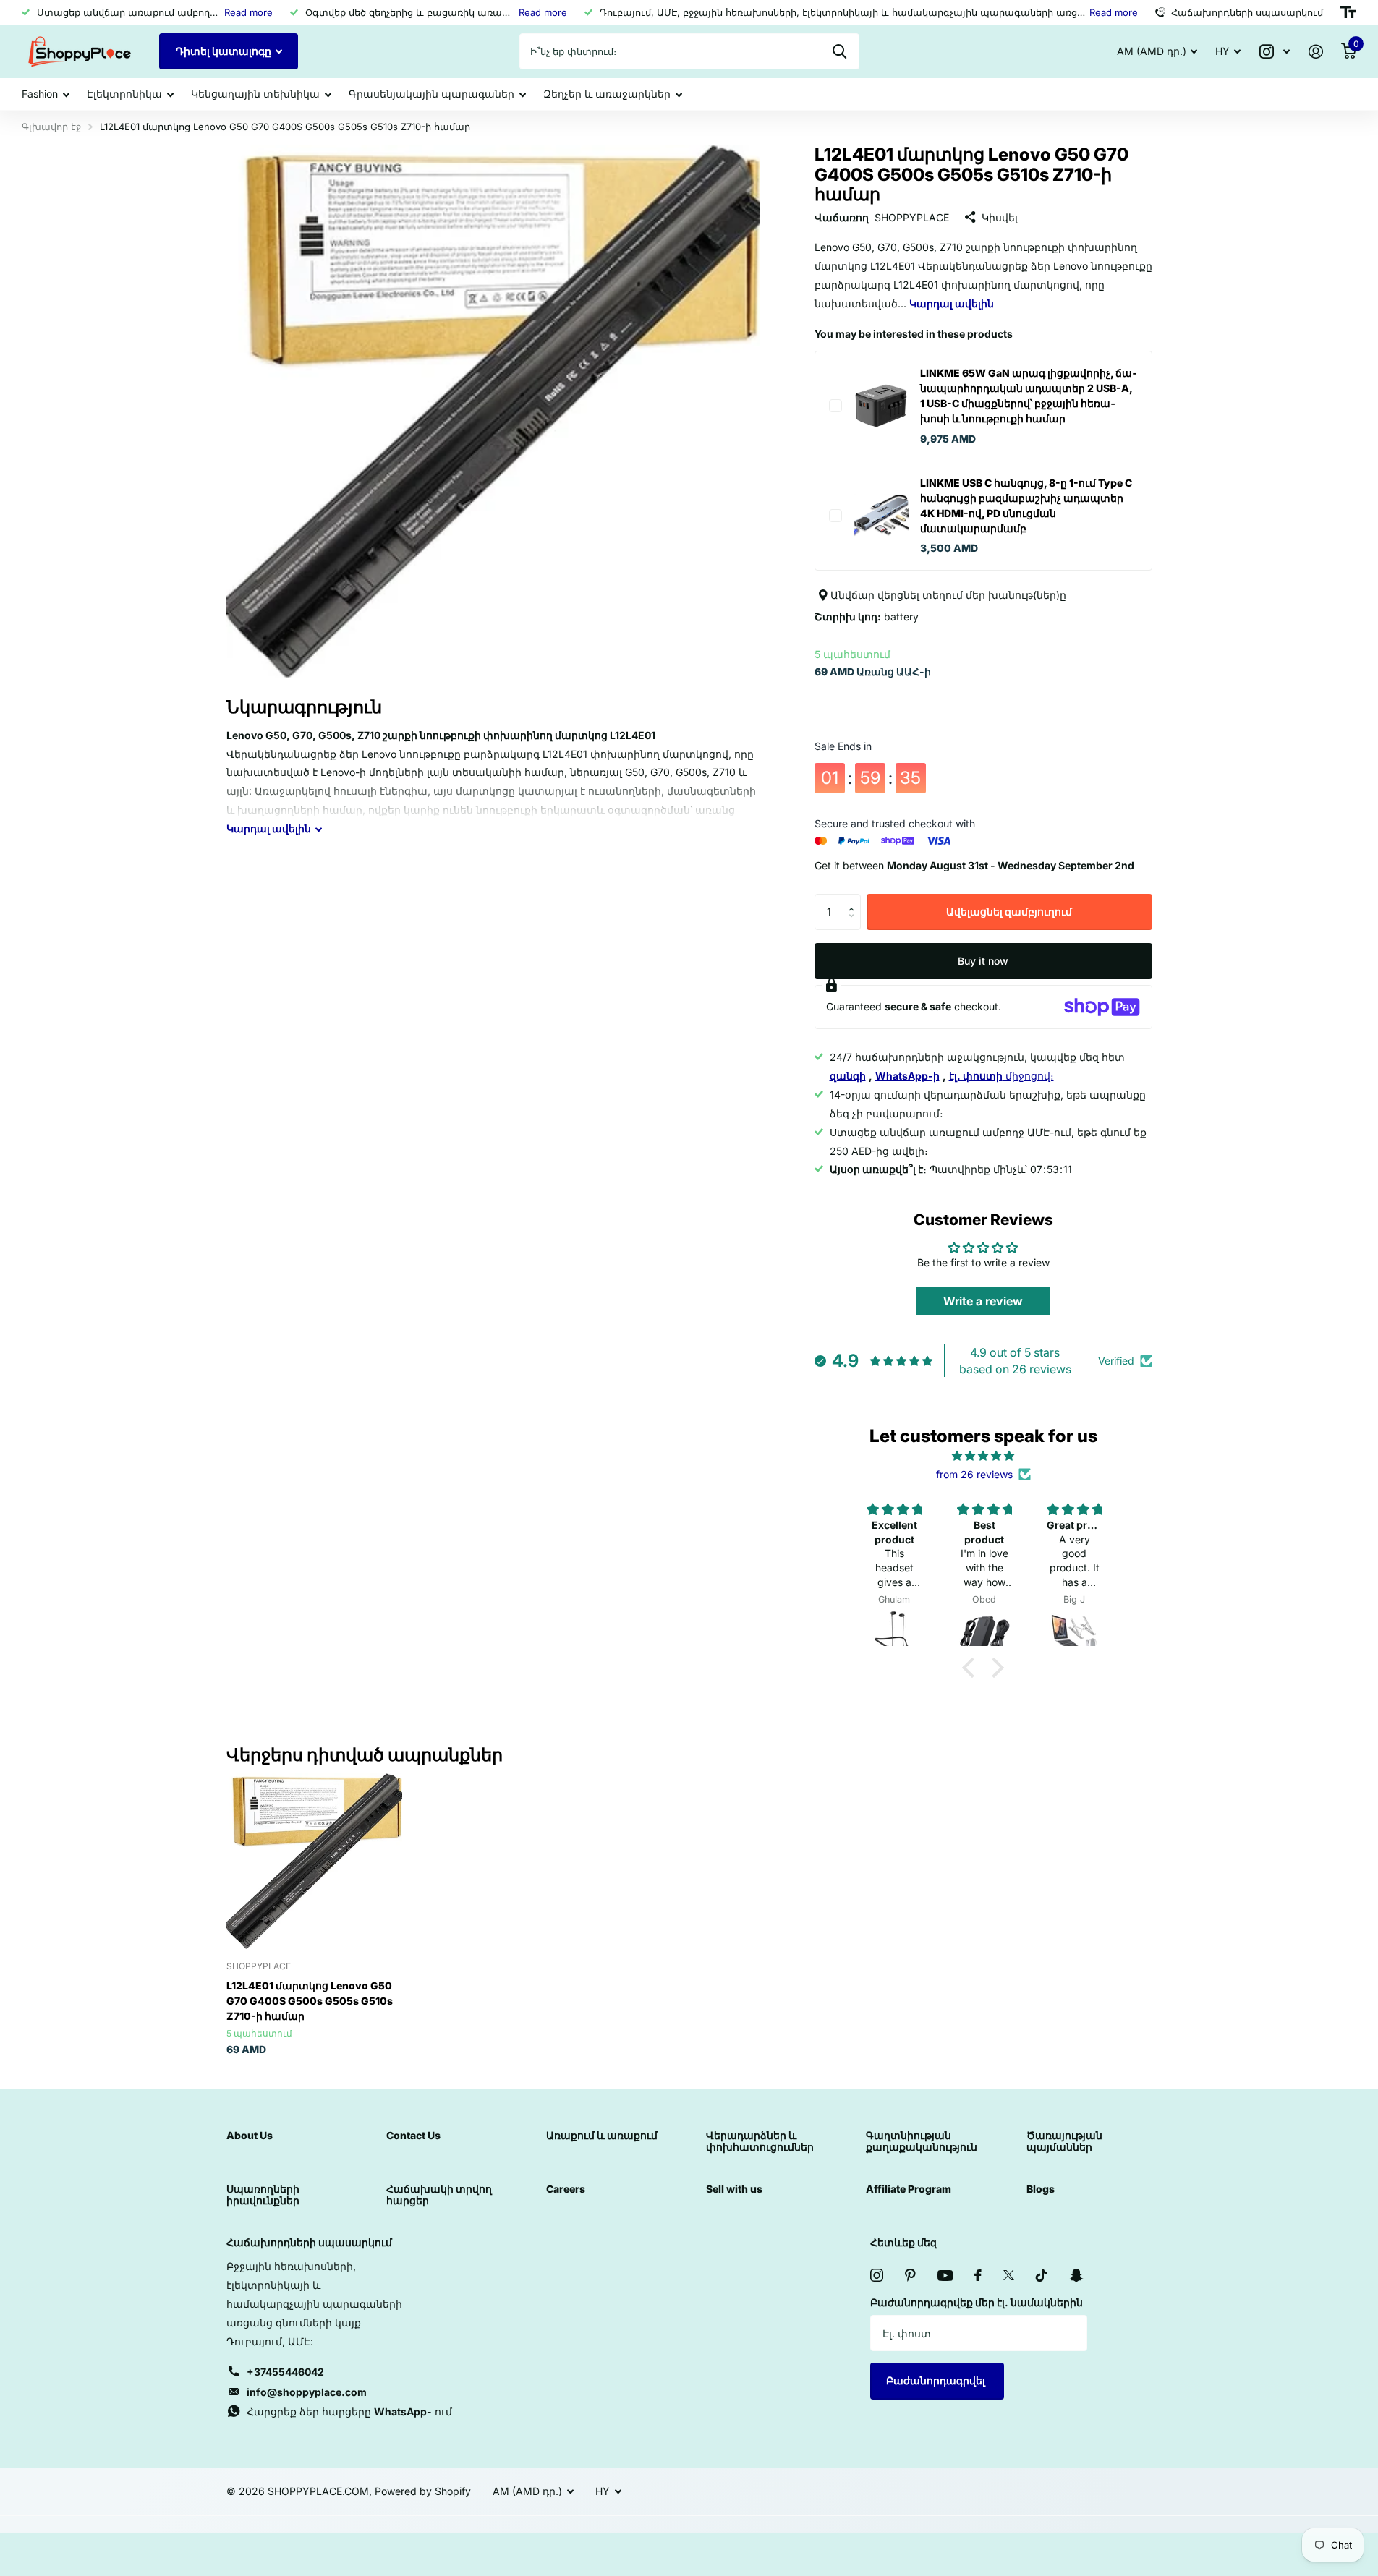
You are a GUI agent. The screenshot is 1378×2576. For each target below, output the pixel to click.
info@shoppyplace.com (307, 2392)
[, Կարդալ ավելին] (1275, 52)
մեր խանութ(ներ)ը (1016, 595)
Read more (248, 12)
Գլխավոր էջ (51, 127)
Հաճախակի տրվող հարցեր (439, 2195)
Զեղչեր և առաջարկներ (607, 94)
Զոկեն (839, 51)
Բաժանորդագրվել (937, 2380)
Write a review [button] (983, 1302)
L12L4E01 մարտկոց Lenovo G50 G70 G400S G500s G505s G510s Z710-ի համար (310, 2001)
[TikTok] (1042, 2275)
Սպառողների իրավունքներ (263, 2195)
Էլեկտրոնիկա (124, 94)
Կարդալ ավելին (952, 303)
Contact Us (413, 2135)
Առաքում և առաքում (602, 2135)
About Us (250, 2135)
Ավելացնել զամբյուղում (1009, 912)
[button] (855, 899)
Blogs (1041, 2189)
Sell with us (734, 2189)
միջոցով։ (1001, 1076)
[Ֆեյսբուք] (978, 2275)
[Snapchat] (1076, 2275)
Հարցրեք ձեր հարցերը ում (349, 2411)
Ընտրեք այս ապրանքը (835, 406)
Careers (566, 2189)
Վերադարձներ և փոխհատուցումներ (760, 2141)
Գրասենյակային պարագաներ (431, 94)
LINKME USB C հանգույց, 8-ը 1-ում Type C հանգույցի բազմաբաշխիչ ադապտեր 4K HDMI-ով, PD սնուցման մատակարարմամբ (1026, 506)
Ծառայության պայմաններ (1064, 2141)
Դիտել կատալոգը (225, 51)
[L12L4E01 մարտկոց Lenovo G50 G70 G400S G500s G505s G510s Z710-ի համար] (314, 1861)
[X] (1009, 2275)
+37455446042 (285, 2372)
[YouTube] (945, 2276)
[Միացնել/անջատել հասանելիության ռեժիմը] (1348, 12)
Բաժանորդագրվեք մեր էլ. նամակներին (977, 2302)
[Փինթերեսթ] (910, 2275)
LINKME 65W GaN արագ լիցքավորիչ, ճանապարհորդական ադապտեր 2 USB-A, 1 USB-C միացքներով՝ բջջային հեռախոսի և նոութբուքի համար (1029, 396)
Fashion (40, 94)
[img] (983, 1456)
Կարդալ (269, 828)
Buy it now (983, 961)
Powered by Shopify (423, 2491)
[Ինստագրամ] (877, 2275)
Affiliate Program (909, 2189)
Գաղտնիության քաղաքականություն (922, 2141)
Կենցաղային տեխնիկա (255, 94)
